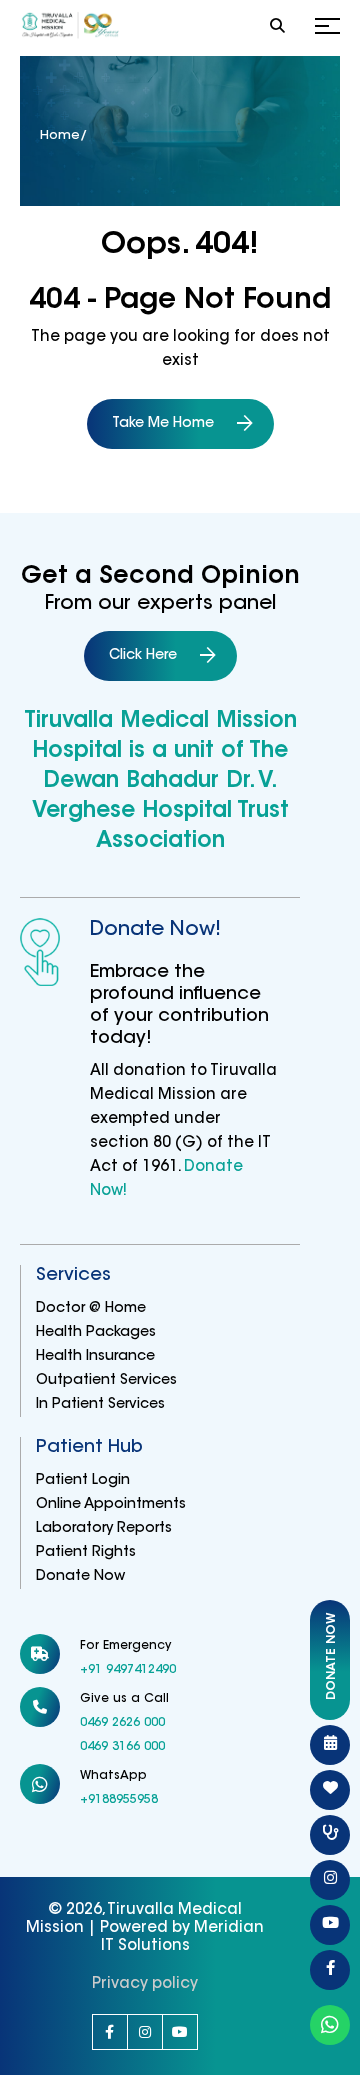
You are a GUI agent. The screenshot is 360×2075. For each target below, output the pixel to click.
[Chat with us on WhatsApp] (330, 2025)
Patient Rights (86, 1553)
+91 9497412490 (128, 1670)
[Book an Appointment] (330, 1745)
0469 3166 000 (122, 1747)
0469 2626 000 (122, 1723)
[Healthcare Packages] (330, 1790)
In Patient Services (100, 1405)
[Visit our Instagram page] (145, 2032)
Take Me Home (163, 424)
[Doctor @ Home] (330, 1835)
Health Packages (96, 1333)
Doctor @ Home (91, 1309)
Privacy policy (145, 1984)
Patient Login (83, 1481)
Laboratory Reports (104, 1529)
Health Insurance (95, 1357)
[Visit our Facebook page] (110, 2032)
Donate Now (80, 1577)
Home (60, 135)
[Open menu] (327, 28)
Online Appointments (111, 1505)
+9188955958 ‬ (121, 1800)
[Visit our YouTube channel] (180, 2032)
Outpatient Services (106, 1381)
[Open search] (277, 27)
